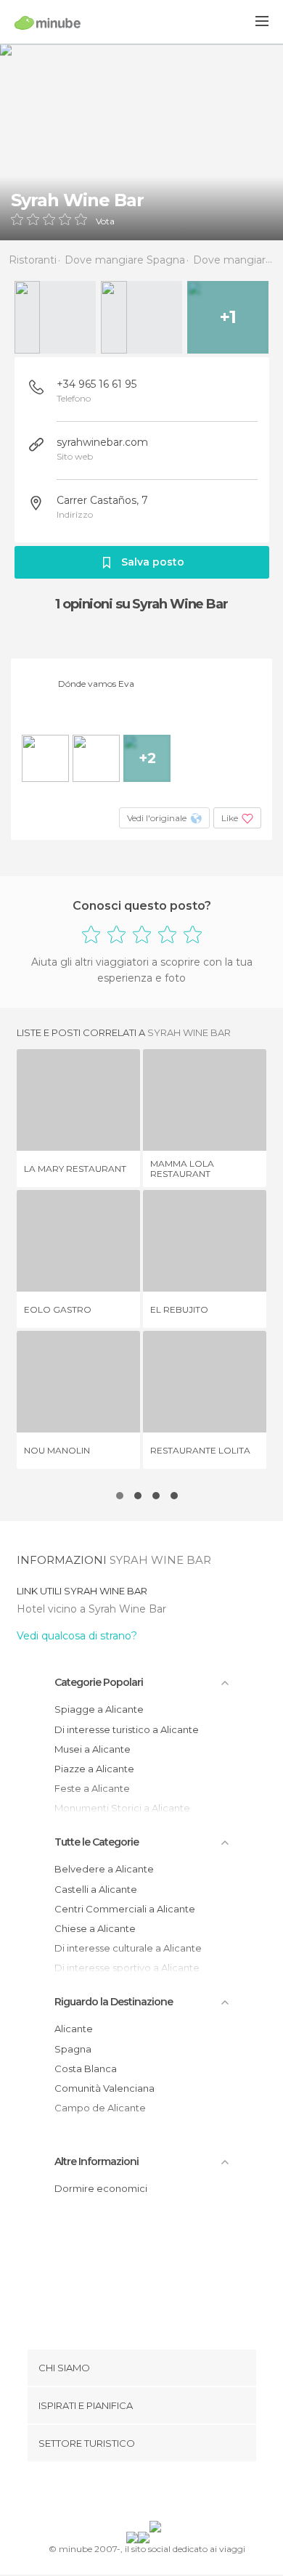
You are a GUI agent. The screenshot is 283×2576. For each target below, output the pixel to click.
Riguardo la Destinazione (114, 2002)
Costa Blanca (86, 2068)
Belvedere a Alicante (104, 1869)
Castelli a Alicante (96, 1889)
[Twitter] (138, 2494)
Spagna (73, 2049)
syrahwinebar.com (102, 442)
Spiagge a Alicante (99, 1709)
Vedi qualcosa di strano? (77, 1636)
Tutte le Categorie (97, 1842)
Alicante (74, 2029)
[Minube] (48, 23)
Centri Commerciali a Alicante (125, 1909)
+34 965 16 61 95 (97, 384)
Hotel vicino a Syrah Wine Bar (91, 1609)
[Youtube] (176, 2494)
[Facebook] (119, 2494)
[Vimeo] (157, 2494)
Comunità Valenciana (104, 2088)
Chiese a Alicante (95, 1928)
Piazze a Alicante (94, 1769)
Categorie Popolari (99, 1682)
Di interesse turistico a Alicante (127, 1729)
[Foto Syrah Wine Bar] (141, 142)
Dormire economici (101, 2188)
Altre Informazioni (97, 2161)
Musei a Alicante (93, 1749)
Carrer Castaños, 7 (102, 500)
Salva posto (153, 562)
